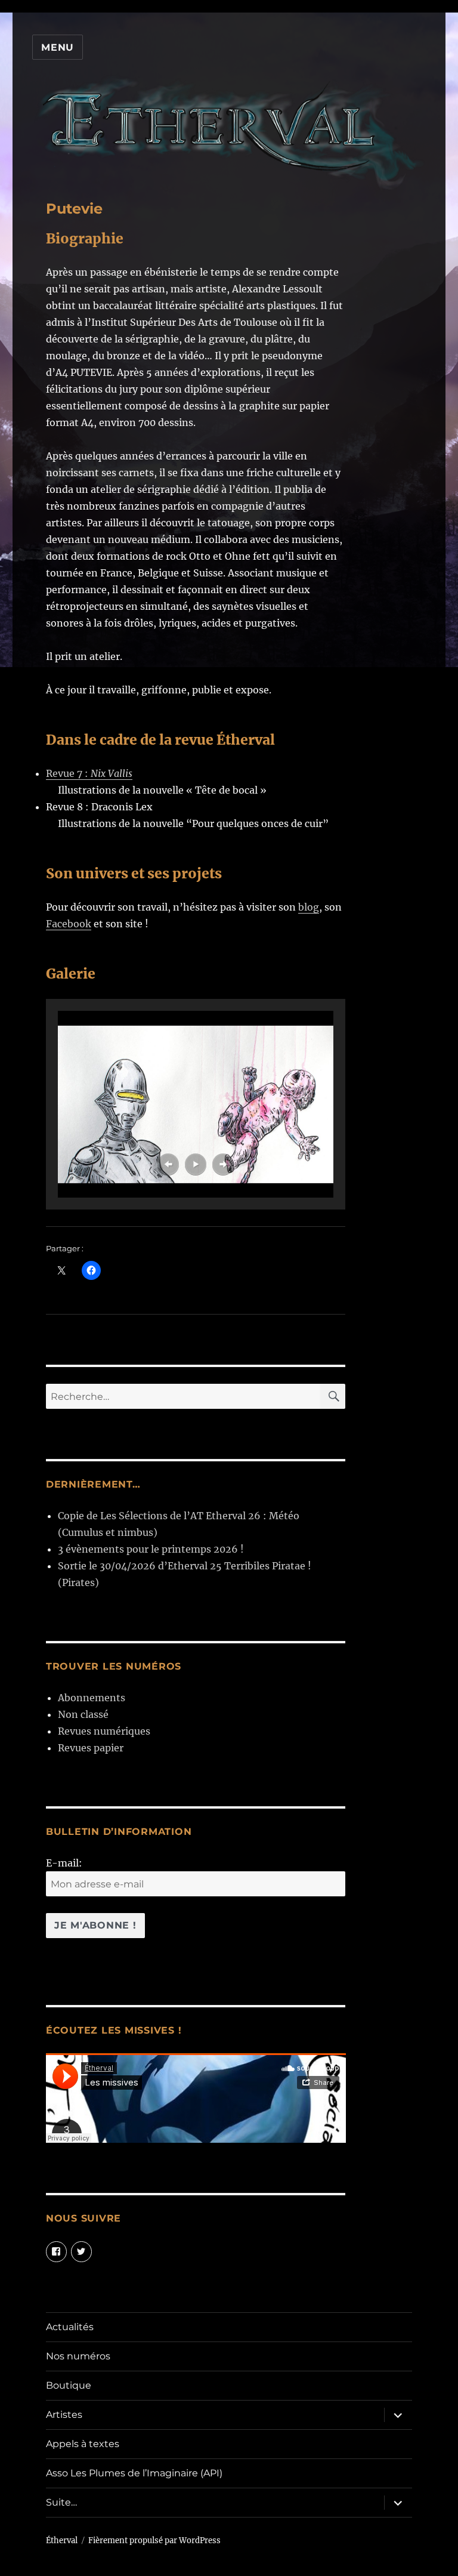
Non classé (83, 1714)
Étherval (62, 2540)
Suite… (61, 2502)
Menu (58, 47)
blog (309, 907)
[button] (168, 1164)
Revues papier (91, 1748)
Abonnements (92, 1698)
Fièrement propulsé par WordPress (154, 2540)
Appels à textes (83, 2444)
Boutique (69, 2385)
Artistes (64, 2415)
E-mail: (64, 1863)
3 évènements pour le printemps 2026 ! (151, 1549)
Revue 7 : (89, 773)
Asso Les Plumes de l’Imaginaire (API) (134, 2473)
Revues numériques (104, 1731)
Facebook (69, 924)
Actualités (70, 2327)
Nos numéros (78, 2356)
